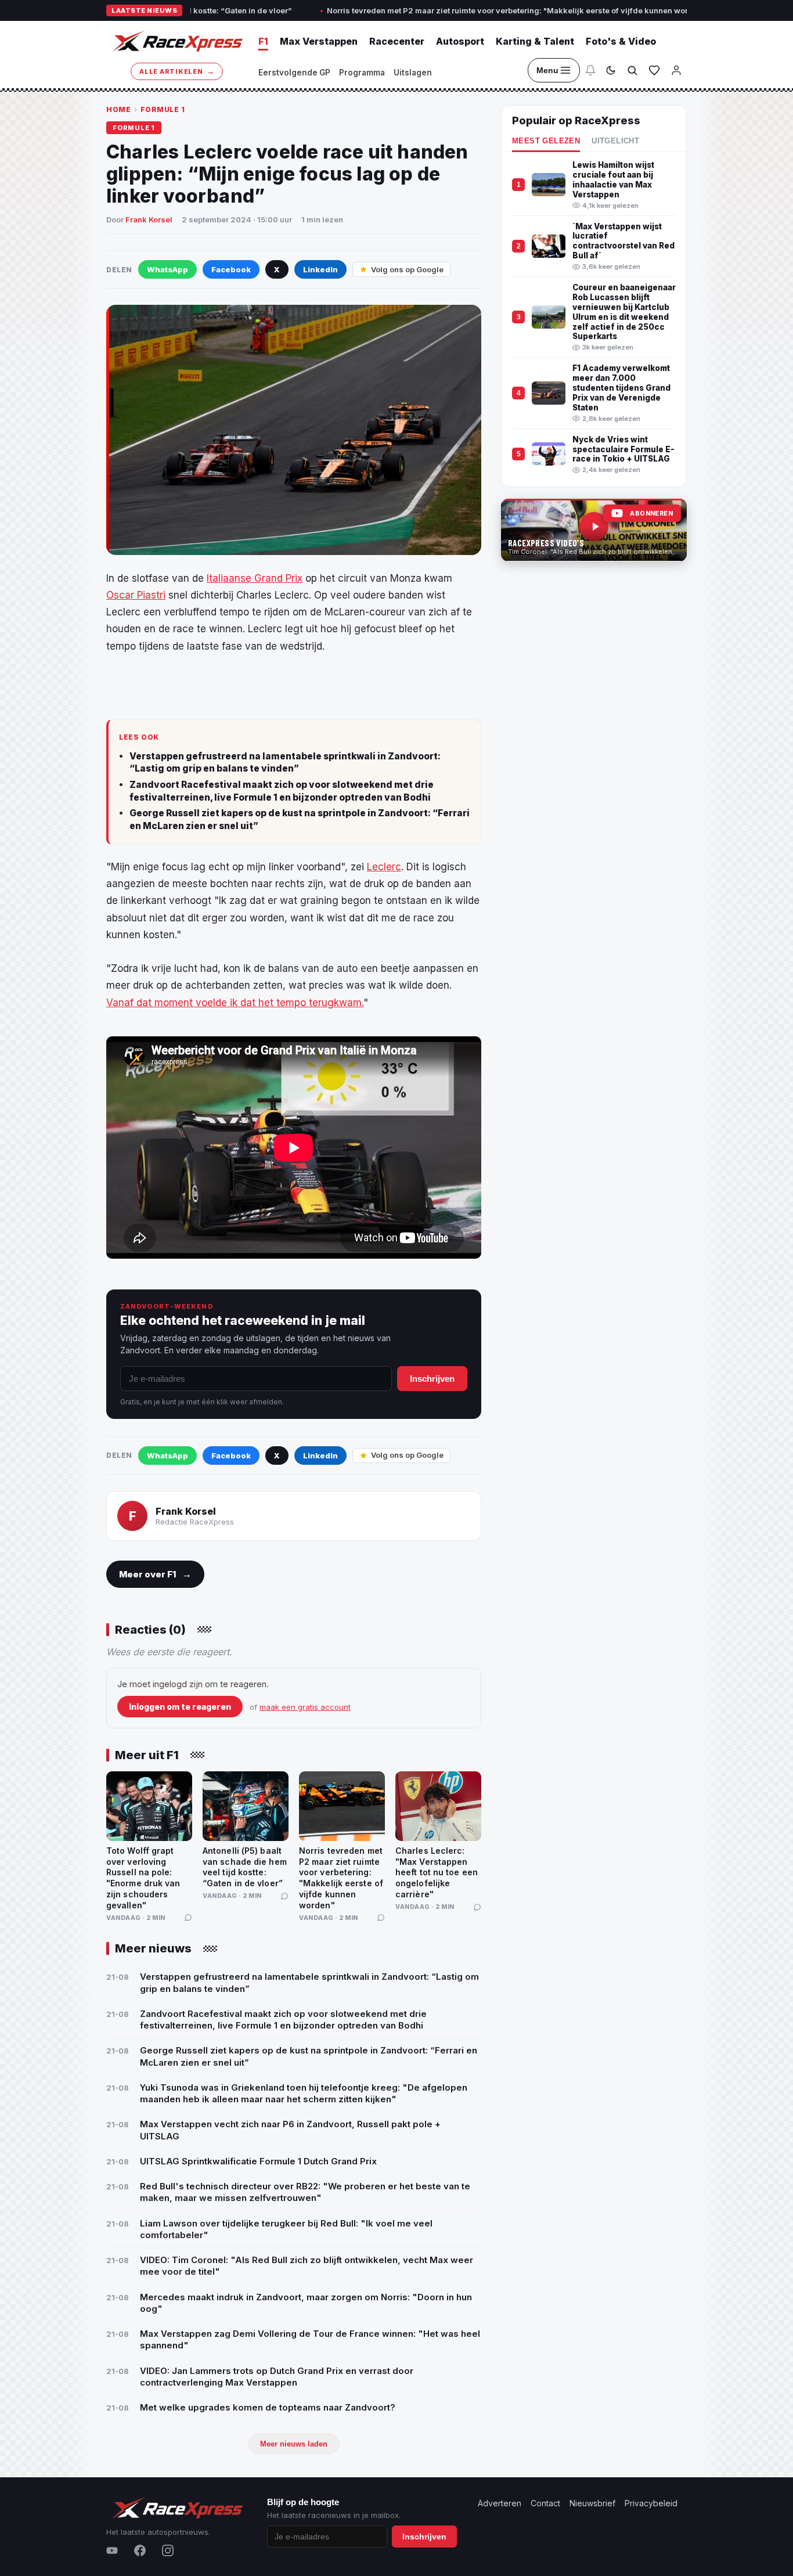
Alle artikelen (177, 71)
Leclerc (384, 867)
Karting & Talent (535, 41)
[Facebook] (140, 2550)
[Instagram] (168, 2550)
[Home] (176, 41)
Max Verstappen (319, 41)
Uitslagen (413, 73)
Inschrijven (432, 1379)
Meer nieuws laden (294, 2444)
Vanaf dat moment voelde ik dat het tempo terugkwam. (235, 1003)
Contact (545, 2503)
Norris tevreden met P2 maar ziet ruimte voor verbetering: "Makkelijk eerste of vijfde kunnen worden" (436, 10)
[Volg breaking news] (590, 70)
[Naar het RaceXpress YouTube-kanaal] (594, 530)
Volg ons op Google (407, 269)
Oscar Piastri (136, 595)
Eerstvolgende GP (294, 73)
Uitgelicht (615, 141)
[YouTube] (112, 2550)
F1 (263, 41)
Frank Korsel (149, 219)
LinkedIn (320, 269)
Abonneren (651, 514)
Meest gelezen (546, 141)
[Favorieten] (654, 70)
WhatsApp (167, 269)
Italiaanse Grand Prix (255, 578)
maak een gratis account (305, 1707)
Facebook (231, 269)
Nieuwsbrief (592, 2503)
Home (118, 109)
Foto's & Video (621, 41)
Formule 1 (163, 109)
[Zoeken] (632, 70)
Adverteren (500, 2503)
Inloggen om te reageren (180, 1707)
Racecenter (397, 41)
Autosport (460, 41)
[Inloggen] (676, 70)
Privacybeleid (651, 2503)
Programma (362, 73)
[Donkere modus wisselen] (611, 70)
